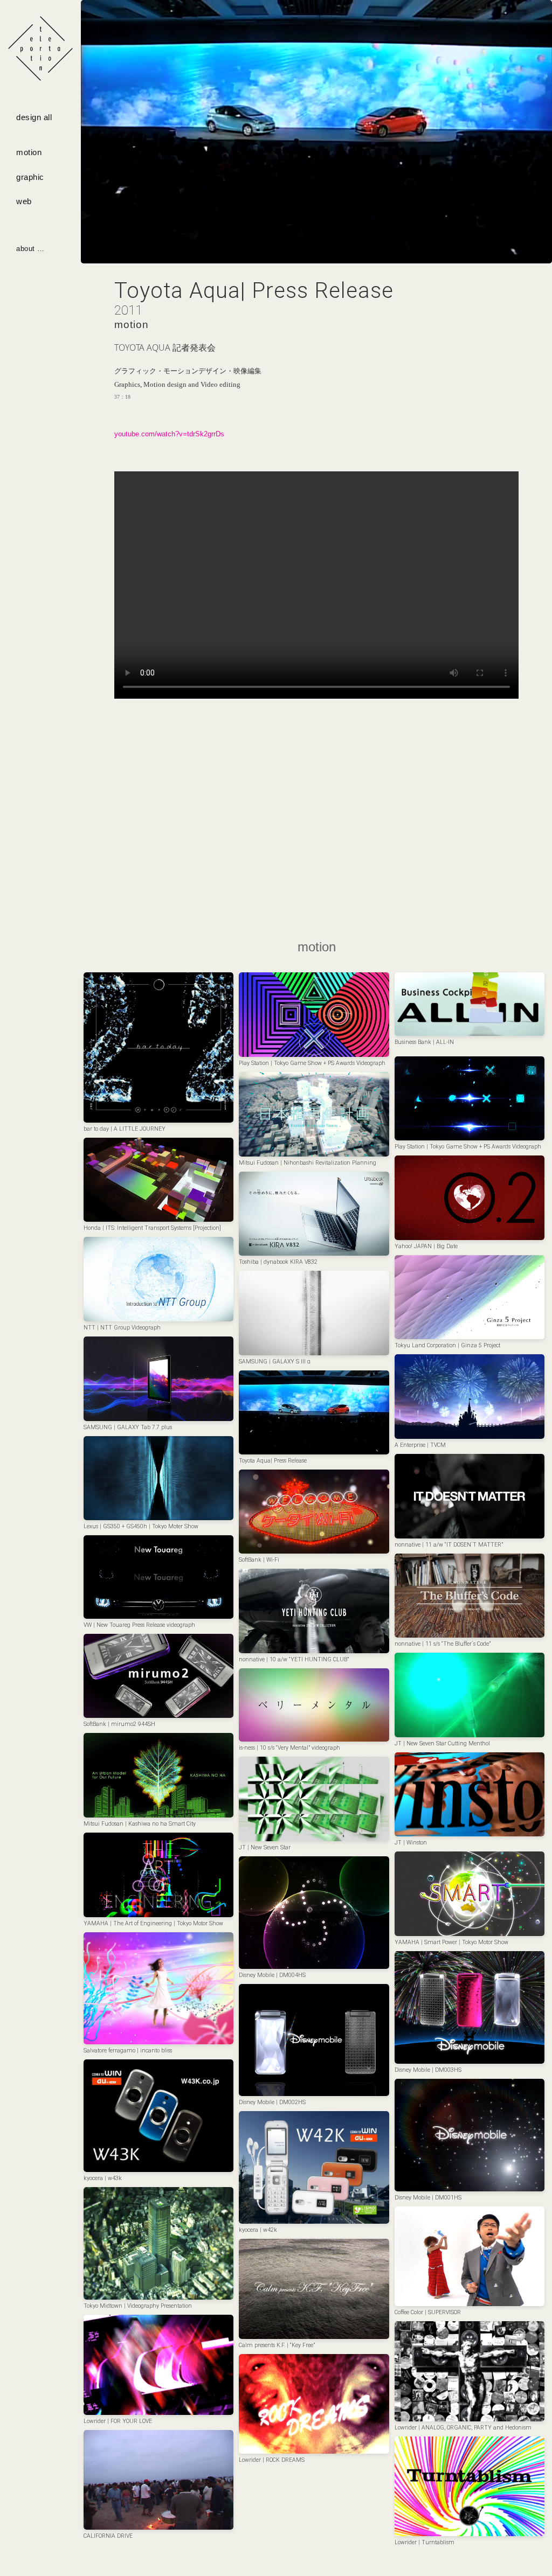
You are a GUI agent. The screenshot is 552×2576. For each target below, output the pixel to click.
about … (30, 249)
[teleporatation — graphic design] (40, 48)
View (159, 1044)
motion (29, 152)
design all (34, 117)
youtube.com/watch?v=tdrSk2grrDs (169, 434)
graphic (30, 177)
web (24, 201)
